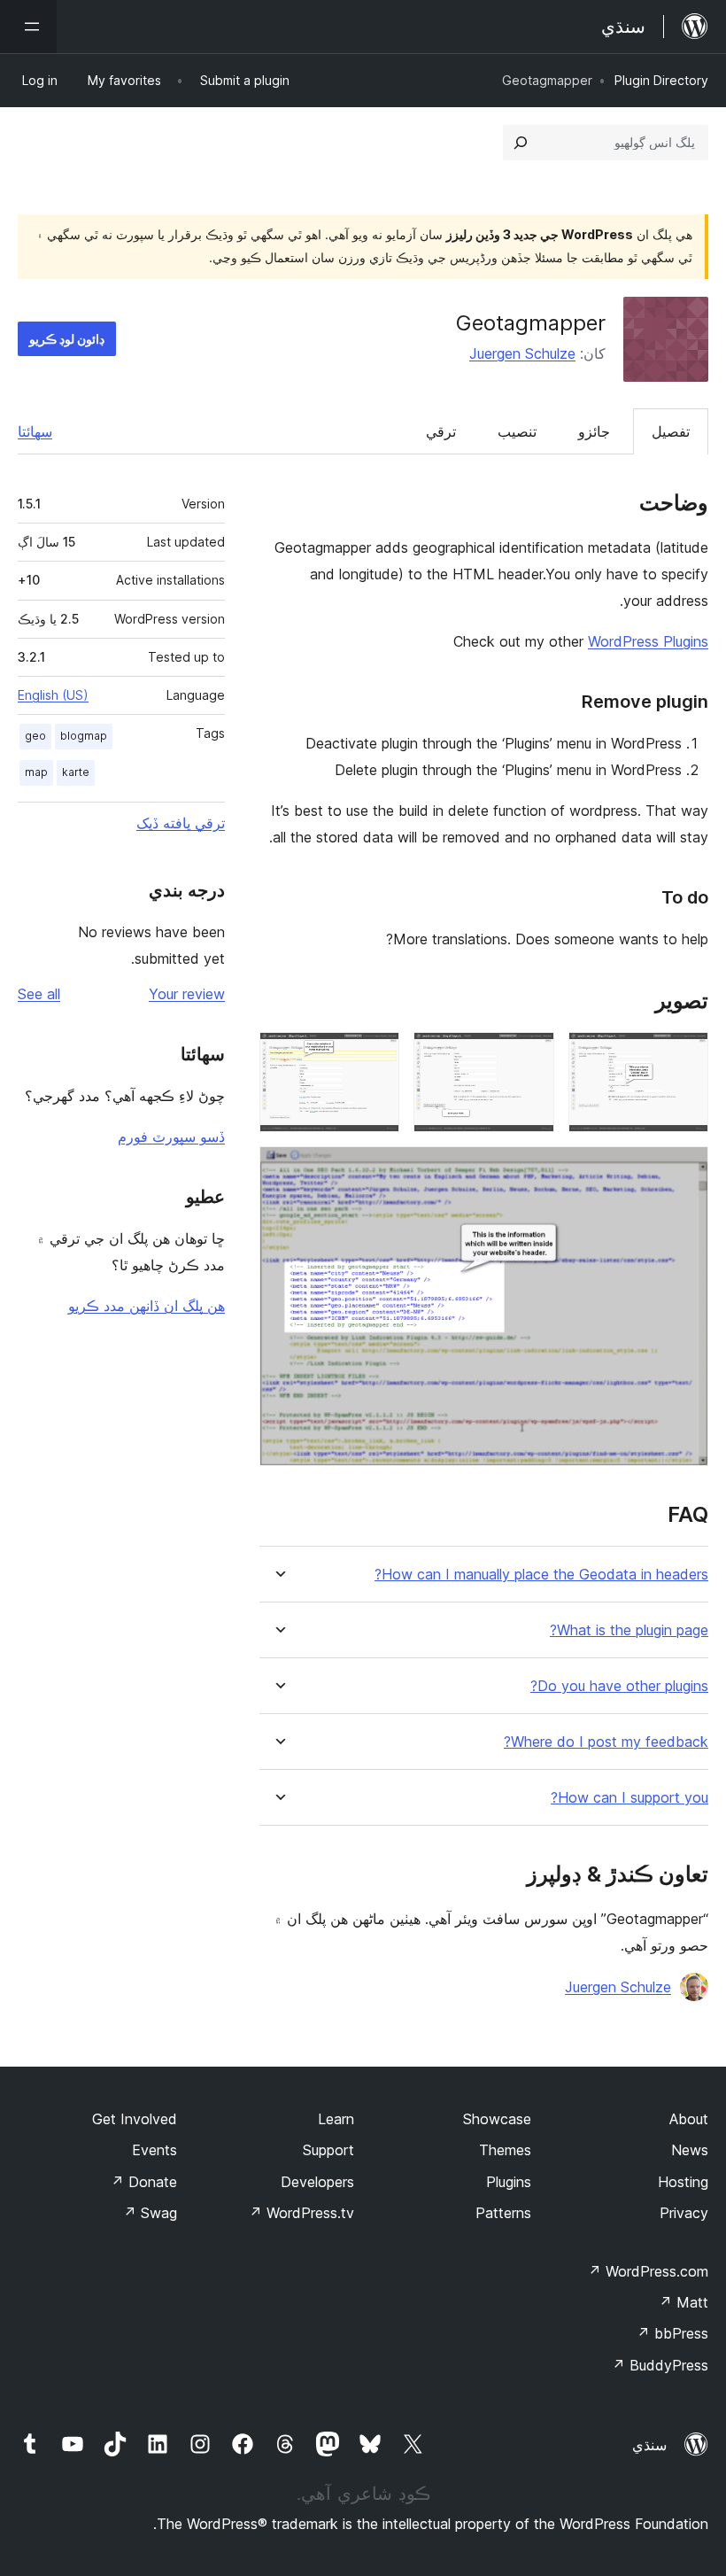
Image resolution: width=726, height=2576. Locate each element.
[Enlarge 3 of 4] (375, 1056)
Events (154, 2150)
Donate (144, 2182)
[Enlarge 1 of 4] (684, 1056)
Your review (187, 994)
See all (39, 994)
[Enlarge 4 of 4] (684, 1170)
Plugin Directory (661, 80)
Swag (150, 2213)
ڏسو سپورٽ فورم (171, 1137)
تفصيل (671, 431)
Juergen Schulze (522, 353)
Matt (684, 2302)
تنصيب (517, 431)
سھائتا (35, 431)
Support (328, 2150)
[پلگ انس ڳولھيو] (521, 143)
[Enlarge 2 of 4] (530, 1056)
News (690, 2150)
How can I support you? (629, 1798)
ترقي (441, 431)
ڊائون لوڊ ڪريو (67, 339)
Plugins (509, 2182)
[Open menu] (28, 27)
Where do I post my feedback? (606, 1742)
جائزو (594, 431)
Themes (505, 2150)
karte (76, 772)
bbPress (672, 2333)
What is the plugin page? (629, 1630)
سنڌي (649, 2445)
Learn (336, 2119)
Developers (317, 2182)
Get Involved (135, 2119)
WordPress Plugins (648, 641)
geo (35, 736)
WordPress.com (648, 2271)
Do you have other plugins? (619, 1686)
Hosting (683, 2182)
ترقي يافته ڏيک (181, 823)
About (689, 2119)
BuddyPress (660, 2365)
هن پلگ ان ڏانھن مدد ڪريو (147, 1306)
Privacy (684, 2213)
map (36, 772)
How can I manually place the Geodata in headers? (541, 1575)
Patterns (503, 2213)
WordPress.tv (301, 2213)
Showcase (497, 2119)
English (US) (53, 695)
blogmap (84, 736)
